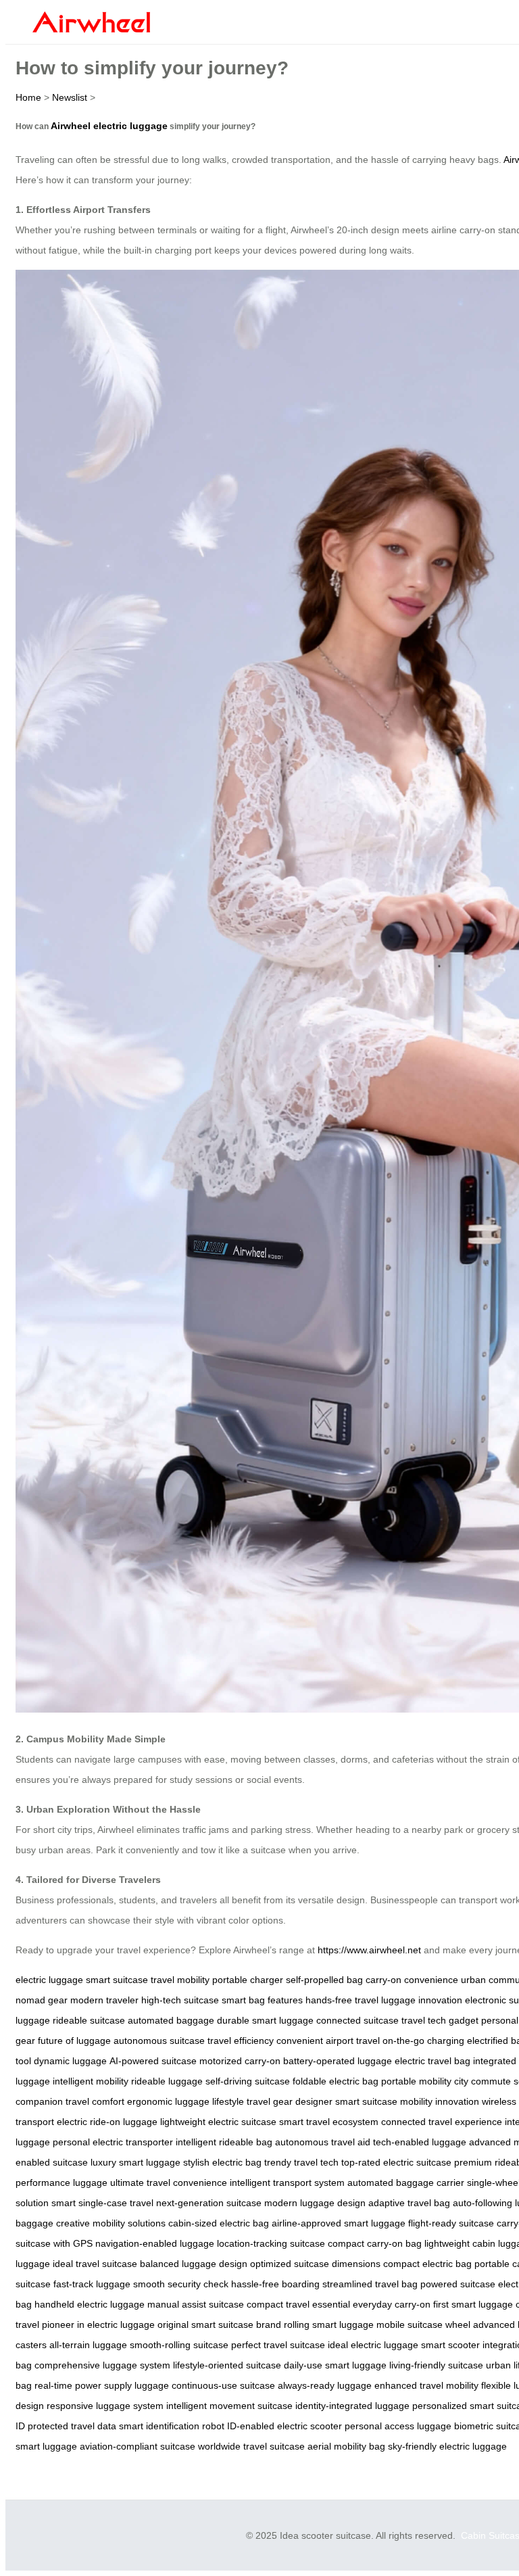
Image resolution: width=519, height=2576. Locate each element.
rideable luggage (167, 2081)
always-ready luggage (325, 2385)
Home (28, 97)
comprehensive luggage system (102, 2365)
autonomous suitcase (159, 2041)
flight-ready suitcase (451, 2223)
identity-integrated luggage (352, 2406)
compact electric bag (427, 2264)
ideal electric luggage (373, 2345)
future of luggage (74, 2041)
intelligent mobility (91, 2081)
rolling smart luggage (329, 2324)
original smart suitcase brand (219, 2324)
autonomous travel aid (323, 2142)
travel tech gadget (440, 2020)
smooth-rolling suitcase (179, 2345)
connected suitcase (357, 2020)
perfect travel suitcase (278, 2345)
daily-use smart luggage (335, 2365)
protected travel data (72, 2426)
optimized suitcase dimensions (315, 2264)
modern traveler (104, 2000)
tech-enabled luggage (420, 2142)
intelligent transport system (287, 2183)
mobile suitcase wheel (423, 2324)
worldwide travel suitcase (251, 2446)
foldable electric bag (336, 2081)
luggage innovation (422, 2000)
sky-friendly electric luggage (447, 2446)
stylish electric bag (222, 2162)
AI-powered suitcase (153, 2061)
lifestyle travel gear (252, 2101)
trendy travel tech (301, 2162)
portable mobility (416, 2081)
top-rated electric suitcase (396, 2162)
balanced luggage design (194, 2264)
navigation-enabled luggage (155, 2243)
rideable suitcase (89, 2020)
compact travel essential (298, 2304)
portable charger (248, 1980)
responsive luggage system (105, 2406)
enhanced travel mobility (426, 2385)
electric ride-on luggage (107, 2122)
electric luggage (49, 1980)
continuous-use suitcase (223, 2385)
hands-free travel (342, 2000)
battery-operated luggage (338, 2061)
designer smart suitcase (346, 2101)
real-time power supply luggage (102, 2385)
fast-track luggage (92, 2284)
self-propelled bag (324, 1980)
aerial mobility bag (346, 2446)
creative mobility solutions (111, 2223)
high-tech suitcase (180, 2000)
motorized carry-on (240, 2061)
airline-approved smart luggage (339, 2223)
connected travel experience (442, 2122)
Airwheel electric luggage (109, 126)
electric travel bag (432, 2061)
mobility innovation (440, 2101)
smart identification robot (172, 2426)
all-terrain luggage (88, 2345)
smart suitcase (117, 1980)
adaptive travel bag (409, 2203)
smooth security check (181, 2284)
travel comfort (95, 2101)
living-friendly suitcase (436, 2365)
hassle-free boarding (275, 2284)
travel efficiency (241, 2041)
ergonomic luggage (168, 2101)
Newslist (70, 97)
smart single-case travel (102, 2203)
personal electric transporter (113, 2142)
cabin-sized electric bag (219, 2223)
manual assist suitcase (196, 2304)
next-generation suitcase (209, 2203)
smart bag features (262, 2000)
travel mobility (180, 1980)
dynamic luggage (70, 2061)
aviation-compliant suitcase (138, 2446)
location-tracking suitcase (271, 2243)
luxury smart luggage (135, 2162)
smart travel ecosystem (329, 2122)
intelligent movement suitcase (229, 2406)
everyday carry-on (392, 2304)
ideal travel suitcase (95, 2264)
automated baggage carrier (406, 2183)
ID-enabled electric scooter (285, 2426)
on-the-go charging (423, 2041)
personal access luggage (398, 2426)
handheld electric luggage (90, 2304)
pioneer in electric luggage (98, 2324)
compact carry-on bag (375, 2243)
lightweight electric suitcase (218, 2122)
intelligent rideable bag (224, 2142)
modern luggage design (315, 2203)
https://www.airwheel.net (369, 1950)
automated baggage (171, 2020)
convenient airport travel (328, 2041)
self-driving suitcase (248, 2081)
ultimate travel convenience (169, 2183)
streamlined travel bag (370, 2284)
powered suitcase (458, 2284)
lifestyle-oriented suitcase (227, 2365)
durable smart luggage (265, 2020)
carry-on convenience (412, 1980)
